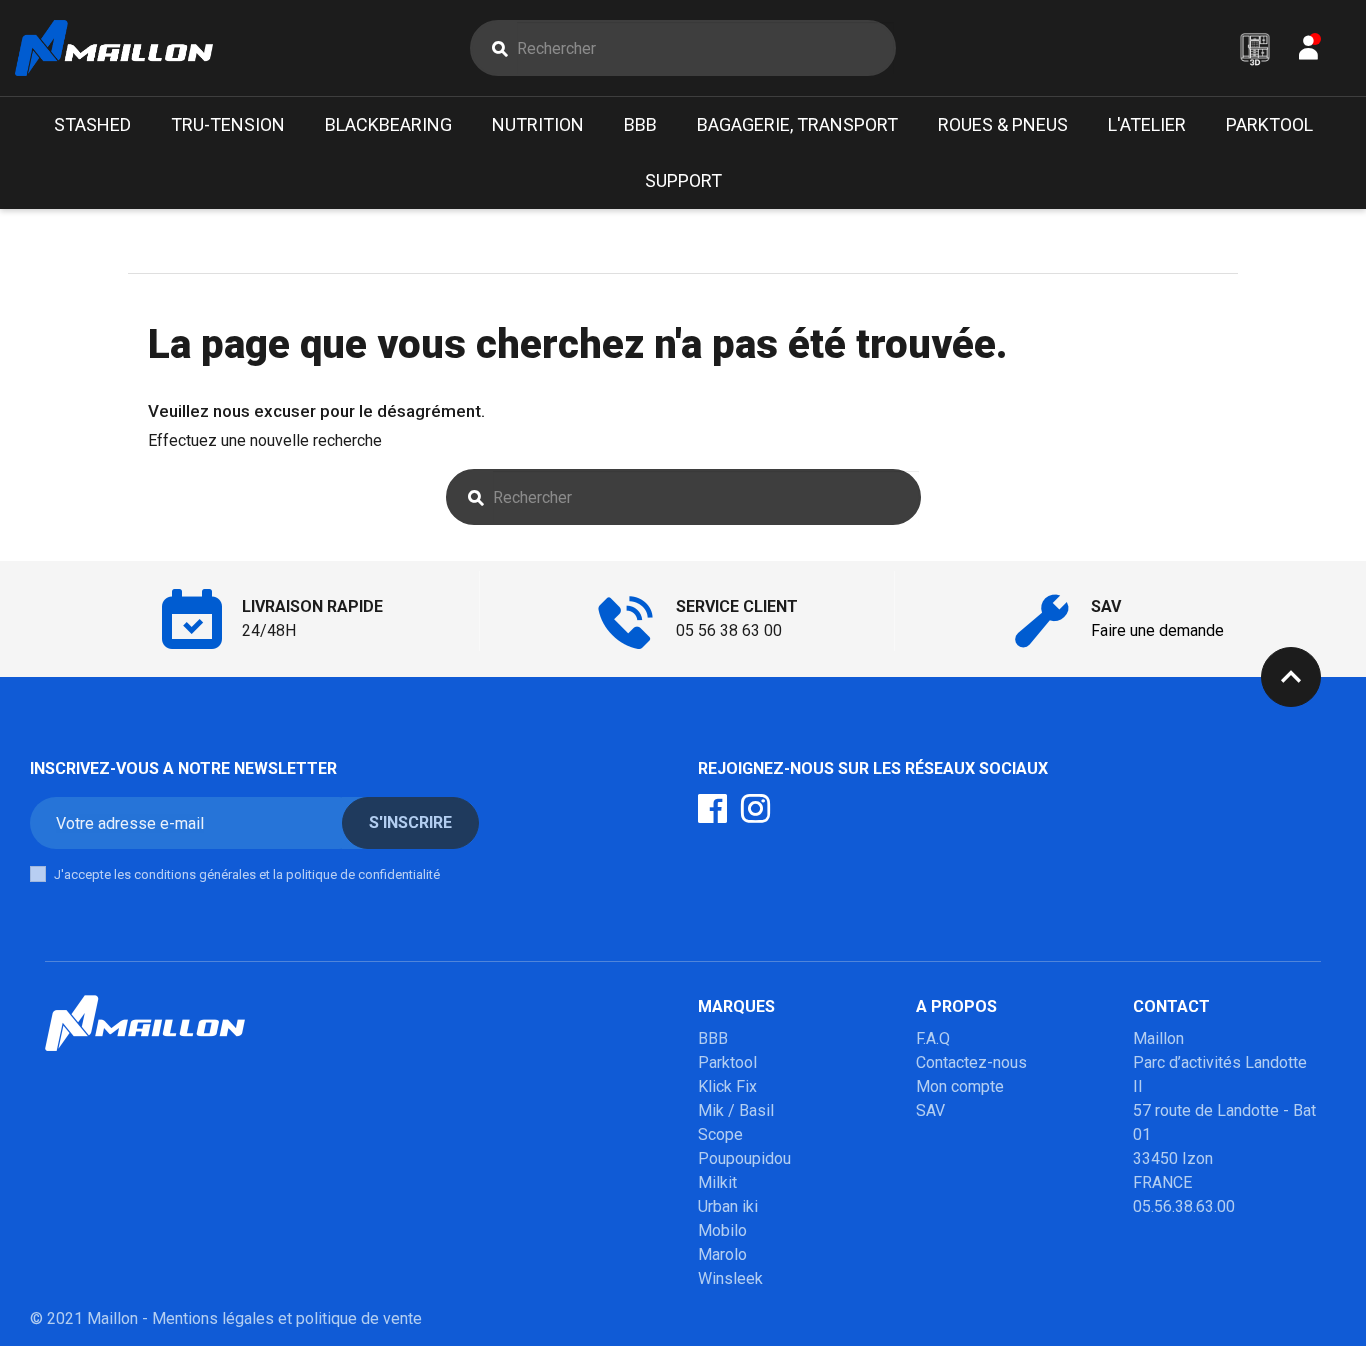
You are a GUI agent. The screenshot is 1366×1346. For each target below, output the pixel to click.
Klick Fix (727, 1086)
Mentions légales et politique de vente (287, 1318)
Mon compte (960, 1086)
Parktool (727, 1062)
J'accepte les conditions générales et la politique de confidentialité (247, 874)
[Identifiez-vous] (1308, 52)
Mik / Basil (736, 1110)
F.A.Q (933, 1038)
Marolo (722, 1254)
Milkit (717, 1182)
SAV (930, 1110)
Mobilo (722, 1230)
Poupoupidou (744, 1158)
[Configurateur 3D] (1255, 49)
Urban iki (728, 1206)
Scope (720, 1134)
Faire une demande (1157, 630)
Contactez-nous (971, 1062)
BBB (713, 1038)
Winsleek (730, 1278)
